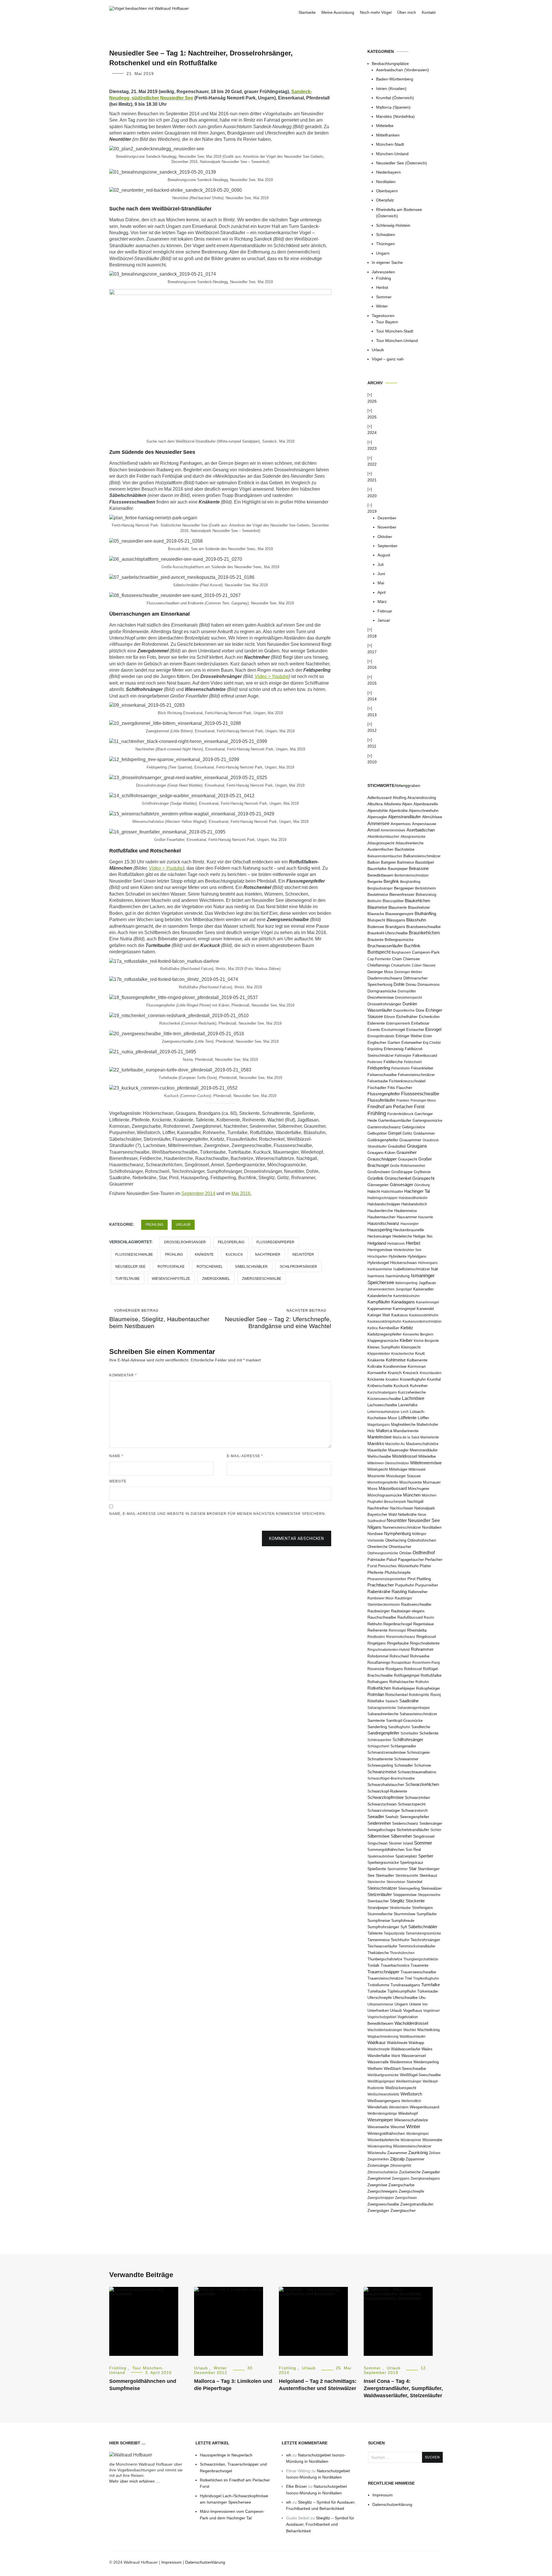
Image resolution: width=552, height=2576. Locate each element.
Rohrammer (422, 1649)
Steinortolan (396, 1882)
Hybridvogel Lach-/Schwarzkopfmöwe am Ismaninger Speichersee (234, 2499)
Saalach (392, 1701)
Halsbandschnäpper (384, 1204)
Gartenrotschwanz (384, 1127)
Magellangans (379, 1425)
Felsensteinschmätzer (416, 1075)
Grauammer (410, 1140)
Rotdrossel (413, 1669)
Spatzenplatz (406, 1856)
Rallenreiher (418, 1592)
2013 (372, 715)
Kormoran (417, 1366)
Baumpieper (398, 869)
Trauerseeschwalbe (418, 1972)
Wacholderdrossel (411, 2023)
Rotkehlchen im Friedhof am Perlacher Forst (235, 2483)
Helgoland (377, 1243)
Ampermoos (401, 824)
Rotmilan (376, 1695)
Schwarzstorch (414, 1811)
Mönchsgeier (419, 1489)
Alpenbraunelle (426, 804)
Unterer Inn (418, 2004)
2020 (372, 496)
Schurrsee (422, 1766)
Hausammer (407, 1217)
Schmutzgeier (418, 1752)
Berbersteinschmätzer (412, 875)
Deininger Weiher (408, 972)
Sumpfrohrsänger (383, 1927)
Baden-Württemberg (395, 79)
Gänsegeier (378, 1185)
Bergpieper (404, 888)
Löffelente (408, 1418)
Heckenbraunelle (409, 1230)
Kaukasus (400, 1315)
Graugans (417, 1146)
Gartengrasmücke (427, 1120)
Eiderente (376, 1023)
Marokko (376, 1443)
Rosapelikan (401, 1663)
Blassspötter (393, 901)
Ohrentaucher (400, 1547)
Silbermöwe (378, 1836)
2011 (372, 746)
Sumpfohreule (403, 1921)
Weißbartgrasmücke (383, 2075)
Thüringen (385, 244)
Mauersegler (398, 1450)
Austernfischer (381, 849)
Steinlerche (376, 1882)
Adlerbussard (379, 798)
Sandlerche (421, 1727)
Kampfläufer (379, 1302)
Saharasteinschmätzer (418, 1714)
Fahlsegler (403, 1056)
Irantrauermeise (380, 1269)
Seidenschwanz (405, 1824)
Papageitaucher (411, 1560)
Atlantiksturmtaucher (383, 837)
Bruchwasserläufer (385, 946)
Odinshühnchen (422, 1540)
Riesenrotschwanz (401, 1637)
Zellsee (435, 2153)
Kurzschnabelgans (382, 1392)
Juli (381, 564)
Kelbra (373, 1328)
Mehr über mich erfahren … (135, 2481)
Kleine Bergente (426, 1341)
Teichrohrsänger (425, 1940)
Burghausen (401, 952)
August (384, 555)
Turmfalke (431, 1985)
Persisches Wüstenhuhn (398, 1566)
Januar (384, 620)
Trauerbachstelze (395, 1965)
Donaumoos (429, 985)
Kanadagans (403, 1302)
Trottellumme (378, 1985)
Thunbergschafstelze (385, 1959)
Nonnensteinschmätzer (402, 1528)
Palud (392, 1559)
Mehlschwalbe (379, 1456)
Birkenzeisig (426, 895)
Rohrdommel (378, 1656)
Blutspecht (376, 920)
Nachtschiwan (401, 1508)
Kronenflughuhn (413, 1380)
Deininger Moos (380, 972)
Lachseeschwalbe (382, 1405)
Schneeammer (406, 1759)
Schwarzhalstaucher (386, 1784)
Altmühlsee (432, 817)
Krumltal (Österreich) (395, 98)
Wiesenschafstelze (171, 1279)
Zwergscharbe (401, 2185)
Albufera (375, 804)
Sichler (436, 1830)
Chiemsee (411, 959)
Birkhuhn (374, 901)
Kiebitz (407, 1328)
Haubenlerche (380, 1211)
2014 (372, 699)
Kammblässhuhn (407, 1296)
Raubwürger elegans (408, 1611)
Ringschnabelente (425, 1643)
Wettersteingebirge (382, 2114)
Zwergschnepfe (411, 2191)
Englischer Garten (384, 1043)
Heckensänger (379, 1236)
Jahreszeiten (383, 272)
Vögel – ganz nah (388, 359)
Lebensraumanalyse (384, 1412)
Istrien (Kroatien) (391, 89)
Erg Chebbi (432, 1043)
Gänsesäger (401, 1185)
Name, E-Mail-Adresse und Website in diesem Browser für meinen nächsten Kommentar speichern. (218, 1514)
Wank (396, 2056)
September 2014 (198, 1193)
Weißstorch (411, 2094)
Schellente (429, 1733)
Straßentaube (400, 1908)
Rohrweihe (420, 1656)
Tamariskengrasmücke (423, 1933)
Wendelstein (399, 2107)
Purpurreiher (427, 1585)
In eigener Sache (387, 262)
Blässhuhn (416, 920)
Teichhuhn (400, 1940)
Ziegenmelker (378, 2159)
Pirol (411, 1579)
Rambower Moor (381, 1598)
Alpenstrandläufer (405, 817)
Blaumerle (398, 907)
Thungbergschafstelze (421, 1959)
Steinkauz (428, 1875)
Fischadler (377, 1088)
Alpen (407, 804)
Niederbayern (388, 172)
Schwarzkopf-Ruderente (387, 1791)
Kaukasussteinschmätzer (422, 1321)
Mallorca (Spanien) (393, 107)
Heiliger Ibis (423, 1236)
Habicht (374, 1191)
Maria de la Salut (406, 1437)
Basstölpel (424, 862)
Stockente (415, 1901)
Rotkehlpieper (404, 1688)
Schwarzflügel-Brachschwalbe (391, 1778)
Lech (405, 1412)
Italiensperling (406, 1283)
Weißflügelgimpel (381, 2081)
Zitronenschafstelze (383, 2172)
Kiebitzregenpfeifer (385, 1334)
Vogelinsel (431, 2011)
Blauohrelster (419, 907)
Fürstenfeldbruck (400, 1114)
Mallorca (384, 1431)
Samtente (376, 1720)
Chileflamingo (379, 965)
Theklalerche (378, 1953)
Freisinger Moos (423, 1100)
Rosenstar (376, 1669)
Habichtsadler (392, 1192)
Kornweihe (377, 1373)
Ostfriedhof (424, 1553)
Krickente (376, 1379)
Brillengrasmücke (399, 940)
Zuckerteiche (410, 2172)
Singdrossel (424, 1836)
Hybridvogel (378, 1263)
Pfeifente (375, 1573)
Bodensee (376, 927)
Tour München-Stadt (395, 331)
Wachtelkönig (428, 2030)
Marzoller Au (395, 1444)
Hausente (426, 1217)
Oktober (385, 537)
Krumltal (434, 1380)
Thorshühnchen (402, 1953)
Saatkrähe (409, 1701)
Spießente (377, 1869)
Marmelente (430, 1437)
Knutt (420, 1353)
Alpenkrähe (398, 811)
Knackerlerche (403, 1354)
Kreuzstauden (431, 1373)
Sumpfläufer (427, 1914)
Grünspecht (423, 1178)
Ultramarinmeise (380, 2004)
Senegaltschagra (381, 1830)
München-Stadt (390, 144)
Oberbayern (387, 191)
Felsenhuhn (401, 1068)
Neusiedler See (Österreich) (401, 163)
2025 (372, 417)
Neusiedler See (130, 1267)
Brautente (375, 940)
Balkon (374, 862)
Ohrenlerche (377, 1547)
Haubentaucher (382, 1217)
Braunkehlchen (424, 933)
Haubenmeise (406, 1211)
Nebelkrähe (407, 1514)
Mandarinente (406, 1431)
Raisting (399, 1592)
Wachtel (410, 2030)
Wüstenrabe (432, 2140)
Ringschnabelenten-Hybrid (389, 1650)
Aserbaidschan (421, 830)
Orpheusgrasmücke (383, 1553)
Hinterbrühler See (408, 1250)
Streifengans (422, 1908)
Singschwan (377, 1843)
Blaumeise (377, 907)
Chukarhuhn (401, 965)
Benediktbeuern (380, 875)
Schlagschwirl (378, 1746)
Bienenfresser (402, 894)
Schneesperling (380, 1766)
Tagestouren (383, 316)
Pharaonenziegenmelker (387, 1579)
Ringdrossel (426, 1637)
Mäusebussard (393, 1488)
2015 (372, 683)
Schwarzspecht (412, 1804)
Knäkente (204, 1255)
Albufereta (392, 804)
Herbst (382, 287)
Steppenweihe (429, 1895)
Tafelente (375, 1933)
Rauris (429, 1618)
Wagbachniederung (383, 2037)
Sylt (404, 1927)
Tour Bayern (387, 322)
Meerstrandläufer (424, 1450)
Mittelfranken (388, 135)
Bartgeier (388, 862)
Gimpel (395, 1133)
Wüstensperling (380, 2146)
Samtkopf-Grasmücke (404, 1721)
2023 (372, 448)
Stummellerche (380, 1914)
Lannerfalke (408, 1405)
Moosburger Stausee (403, 1476)
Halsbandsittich (414, 1204)
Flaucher (404, 1088)
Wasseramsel (414, 2056)
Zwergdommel (216, 1279)
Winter (382, 306)
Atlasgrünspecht (381, 843)
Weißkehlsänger (409, 2081)
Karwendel (425, 1309)
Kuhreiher (419, 1386)
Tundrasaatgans (405, 1985)
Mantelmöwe (379, 1437)
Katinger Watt (379, 1315)
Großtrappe (402, 1172)
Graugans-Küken (381, 1153)
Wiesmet (398, 2127)
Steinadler (385, 1875)
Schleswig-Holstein (393, 225)
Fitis (391, 1088)
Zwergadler (431, 2172)
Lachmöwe (413, 1398)
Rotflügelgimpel (407, 1676)
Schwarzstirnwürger (384, 1811)
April (382, 592)
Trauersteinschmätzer (386, 1978)
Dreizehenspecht (408, 998)
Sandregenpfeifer (383, 1733)
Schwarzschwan (382, 1804)
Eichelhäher (407, 1017)
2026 (372, 401)
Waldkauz (377, 2042)
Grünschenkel (398, 1178)
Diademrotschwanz (385, 978)
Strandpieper (378, 1908)
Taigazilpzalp (394, 1933)
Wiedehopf (408, 2113)
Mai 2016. (241, 1193)
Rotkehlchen (379, 1688)
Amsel (373, 830)
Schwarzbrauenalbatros (417, 1772)
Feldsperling (231, 1242)
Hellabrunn (396, 1244)
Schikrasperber (379, 1740)
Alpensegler (377, 817)
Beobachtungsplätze (390, 64)
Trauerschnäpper (383, 1972)
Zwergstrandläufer (417, 2204)
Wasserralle (378, 2062)
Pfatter (425, 1566)
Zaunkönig (418, 2153)
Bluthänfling (425, 914)
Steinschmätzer (382, 1888)
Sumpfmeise (379, 1920)
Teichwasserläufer (382, 1946)
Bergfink (391, 881)
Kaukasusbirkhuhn (424, 1315)
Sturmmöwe (405, 1914)
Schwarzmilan (417, 1797)
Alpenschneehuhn (424, 811)
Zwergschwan (406, 2198)
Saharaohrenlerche (383, 1714)
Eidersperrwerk (398, 1023)
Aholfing (399, 798)
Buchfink (412, 946)
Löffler (423, 1418)
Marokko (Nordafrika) (395, 116)
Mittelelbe (385, 126)
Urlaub (183, 1225)
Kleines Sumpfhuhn (384, 1347)
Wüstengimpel (417, 2134)
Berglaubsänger (380, 888)
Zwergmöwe (377, 2185)
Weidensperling (426, 2062)
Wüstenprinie (411, 2140)
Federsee (375, 1062)
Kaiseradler (423, 1289)
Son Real (413, 1850)
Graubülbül (397, 1146)
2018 (372, 636)
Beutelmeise (378, 895)
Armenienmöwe (393, 830)
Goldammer (424, 1133)
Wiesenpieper (380, 2120)
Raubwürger (379, 1611)
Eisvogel (433, 1029)
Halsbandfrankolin (413, 1198)
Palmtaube (376, 1560)
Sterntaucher (378, 1901)
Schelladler (409, 1733)
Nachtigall (415, 1502)
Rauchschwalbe (382, 1617)
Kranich (395, 1373)
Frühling (154, 1225)
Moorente (376, 1476)
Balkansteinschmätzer (422, 856)
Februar (385, 611)
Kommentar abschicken (297, 1538)
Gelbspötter (377, 1133)
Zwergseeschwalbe (262, 1279)
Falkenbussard (425, 1056)
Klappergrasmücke (383, 1341)
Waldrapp (416, 2043)
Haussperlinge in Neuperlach (226, 2455)
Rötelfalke (376, 1701)
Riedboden (376, 1637)
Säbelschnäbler (251, 1267)
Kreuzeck (411, 1373)
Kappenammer (379, 1309)
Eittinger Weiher (409, 1036)
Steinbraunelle (407, 1876)
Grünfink (375, 1178)
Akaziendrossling (422, 798)
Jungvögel (404, 1289)
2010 (372, 762)
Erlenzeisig (394, 1049)
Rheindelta (417, 1630)
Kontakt (429, 12)
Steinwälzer (431, 1888)
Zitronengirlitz (401, 2166)
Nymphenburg (397, 1533)
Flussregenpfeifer (275, 1242)
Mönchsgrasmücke (385, 1495)
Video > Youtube (272, 676)
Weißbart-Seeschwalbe (405, 2069)
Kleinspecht (411, 1347)
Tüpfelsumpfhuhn (402, 1991)
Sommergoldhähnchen (386, 1850)
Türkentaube (428, 1991)
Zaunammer (397, 2153)
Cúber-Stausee (424, 965)
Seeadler (376, 1817)
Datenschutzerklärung (392, 2504)
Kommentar (123, 1375)
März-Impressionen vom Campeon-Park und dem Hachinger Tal (232, 2514)
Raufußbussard (410, 1618)
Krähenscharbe (380, 1386)
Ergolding (375, 1049)
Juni (381, 574)
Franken (403, 1100)
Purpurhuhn (405, 1585)
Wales (427, 2049)
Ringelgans (377, 1643)
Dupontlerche (404, 1011)
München (412, 1495)
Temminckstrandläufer (417, 1946)
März (382, 602)
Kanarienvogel (428, 1302)
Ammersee (378, 823)
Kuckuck (234, 1255)
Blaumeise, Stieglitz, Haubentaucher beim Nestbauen (159, 1319)
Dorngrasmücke (382, 991)
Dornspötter (407, 991)
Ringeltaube (398, 1643)
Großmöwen (379, 1172)
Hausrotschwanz (383, 1223)
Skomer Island (401, 1843)
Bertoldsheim (425, 888)
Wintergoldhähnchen (386, 2133)
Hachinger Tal (417, 1191)
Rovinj (436, 1695)
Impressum (383, 2495)
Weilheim (375, 2069)
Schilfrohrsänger (298, 1267)
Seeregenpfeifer (415, 1817)
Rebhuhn (375, 1624)
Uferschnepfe (380, 1997)
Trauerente (419, 1966)
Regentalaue (423, 1624)
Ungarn (383, 253)
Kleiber (406, 1340)
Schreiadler (404, 1766)
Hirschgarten (377, 1257)
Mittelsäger (398, 1469)
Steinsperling (409, 1888)
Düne (420, 1010)
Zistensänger (378, 2165)
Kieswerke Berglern (418, 1334)
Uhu (422, 1998)
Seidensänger (431, 1823)
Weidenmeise (401, 2062)
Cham (397, 959)
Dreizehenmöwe (381, 998)
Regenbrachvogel (398, 1624)
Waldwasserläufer (406, 2049)
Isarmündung (398, 1276)
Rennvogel (397, 1630)
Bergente (375, 882)
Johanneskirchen (381, 1289)
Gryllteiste (422, 1172)
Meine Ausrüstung (338, 12)
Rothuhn (422, 1682)
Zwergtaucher (403, 2211)
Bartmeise (406, 862)
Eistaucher (415, 1030)
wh (289, 2455)
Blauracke (376, 914)
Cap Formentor (379, 959)
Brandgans (395, 927)
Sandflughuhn (399, 1727)
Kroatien (392, 1380)
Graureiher (407, 1152)
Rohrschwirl (399, 1656)
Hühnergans (428, 1263)
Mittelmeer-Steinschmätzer (388, 1463)
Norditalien (386, 182)
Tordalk (373, 1965)
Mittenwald (417, 1469)
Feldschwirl (413, 1062)
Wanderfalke (379, 2056)
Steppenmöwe (405, 1895)
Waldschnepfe (379, 2049)
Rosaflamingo (379, 1662)
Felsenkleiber (422, 1068)
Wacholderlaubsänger (385, 2030)
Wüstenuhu (377, 2153)
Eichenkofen (429, 1017)
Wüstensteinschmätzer (412, 2146)
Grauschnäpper (382, 1159)
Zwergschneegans (383, 2191)
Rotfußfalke (171, 1267)
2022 (372, 464)
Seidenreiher (379, 1823)
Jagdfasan (427, 1283)
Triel (408, 1978)
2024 (372, 433)
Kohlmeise (396, 1360)
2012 (372, 730)
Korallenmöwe (395, 1367)
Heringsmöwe (380, 1250)
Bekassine (419, 868)
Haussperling (380, 1230)
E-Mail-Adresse (245, 1456)
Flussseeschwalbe (134, 1255)
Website (118, 1481)
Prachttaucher (381, 1585)
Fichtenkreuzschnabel (407, 1081)
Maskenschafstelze (422, 1444)
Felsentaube (378, 1081)
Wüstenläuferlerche (383, 2140)
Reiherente (377, 1630)
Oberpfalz (385, 200)
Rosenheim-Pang (426, 1663)
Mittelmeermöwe (426, 1463)
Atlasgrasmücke (413, 837)
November (387, 527)
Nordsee (375, 1534)
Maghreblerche (403, 1425)
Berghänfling (410, 882)
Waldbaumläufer (413, 2037)
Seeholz (392, 1817)
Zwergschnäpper (381, 2198)
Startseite (307, 12)
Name (116, 1456)
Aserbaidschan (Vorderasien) (402, 70)
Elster (428, 1036)
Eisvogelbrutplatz (381, 1036)
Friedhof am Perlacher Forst (396, 1107)
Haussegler (410, 1224)
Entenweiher (412, 1043)
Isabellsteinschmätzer (412, 1269)
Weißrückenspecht (401, 2088)
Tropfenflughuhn (426, 1978)
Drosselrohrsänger (185, 1242)
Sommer (384, 297)
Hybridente (398, 1257)
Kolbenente (417, 1360)
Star (413, 1869)
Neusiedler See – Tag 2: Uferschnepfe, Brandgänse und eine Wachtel (278, 1319)
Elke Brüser (297, 2486)
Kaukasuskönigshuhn (384, 1321)
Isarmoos (376, 1276)
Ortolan (405, 1553)
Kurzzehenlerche (412, 1392)
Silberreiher (401, 1836)
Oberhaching (396, 1540)
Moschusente (411, 1482)
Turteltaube (128, 1279)
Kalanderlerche (380, 1296)
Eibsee (390, 1017)
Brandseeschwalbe (423, 927)
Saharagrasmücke (382, 1708)
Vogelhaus (413, 2011)
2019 (372, 511)
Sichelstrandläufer (413, 1830)
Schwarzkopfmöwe (386, 1797)
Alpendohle (378, 811)
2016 (372, 667)
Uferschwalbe (405, 1998)
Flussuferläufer (381, 1100)
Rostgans (394, 1669)
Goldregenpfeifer (383, 1140)
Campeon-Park (426, 952)
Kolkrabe (375, 1367)
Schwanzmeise (382, 1772)
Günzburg (422, 1185)
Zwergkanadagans (425, 2179)
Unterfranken (378, 2011)
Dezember (387, 518)
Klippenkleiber (379, 1354)
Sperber (426, 1856)
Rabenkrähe (379, 1591)
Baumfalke (377, 869)
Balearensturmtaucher (385, 856)
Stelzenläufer (380, 1895)
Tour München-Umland (397, 341)
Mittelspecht (378, 1469)
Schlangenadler (403, 1746)
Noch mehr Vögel (376, 12)
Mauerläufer (377, 1450)
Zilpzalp (397, 2159)
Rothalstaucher (402, 1682)
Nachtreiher (268, 1255)
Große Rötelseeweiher (408, 1166)
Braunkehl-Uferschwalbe (388, 933)
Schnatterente (380, 1759)
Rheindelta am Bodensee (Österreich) (399, 213)
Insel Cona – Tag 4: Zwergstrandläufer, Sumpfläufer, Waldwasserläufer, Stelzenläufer (403, 2388)
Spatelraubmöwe (381, 1856)
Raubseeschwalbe (416, 1604)
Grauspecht (408, 1159)
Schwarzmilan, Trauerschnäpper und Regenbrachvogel (233, 2467)
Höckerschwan (404, 1263)
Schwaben (386, 235)
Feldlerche (393, 1062)
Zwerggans (401, 2179)
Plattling (424, 1579)
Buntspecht (379, 952)
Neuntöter (303, 1255)
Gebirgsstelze (413, 1127)
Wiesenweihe (378, 2127)
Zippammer (415, 2159)
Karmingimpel (404, 1309)
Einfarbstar (420, 1023)
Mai (381, 583)
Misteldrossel (405, 1456)
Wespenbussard (424, 2107)
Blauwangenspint (399, 914)
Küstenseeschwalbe (384, 1399)
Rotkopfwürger (428, 1688)
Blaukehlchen (417, 901)
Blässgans (396, 920)
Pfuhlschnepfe (398, 1572)
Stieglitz (397, 1901)
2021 (372, 480)
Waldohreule (397, 2043)
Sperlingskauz (412, 1863)
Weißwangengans (384, 2101)
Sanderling (377, 1727)
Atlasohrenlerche (410, 843)
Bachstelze (405, 849)
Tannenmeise (378, 1940)
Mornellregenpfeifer (383, 1482)
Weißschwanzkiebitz (383, 2094)
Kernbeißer (389, 1328)
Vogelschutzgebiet (382, 2017)
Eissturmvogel (393, 1030)
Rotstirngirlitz (419, 1695)
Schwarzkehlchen (422, 1784)
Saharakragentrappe (414, 1708)
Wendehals (378, 2107)
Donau (411, 985)
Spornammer (397, 1869)
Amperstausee (424, 824)
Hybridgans (417, 1256)
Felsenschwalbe (382, 1075)
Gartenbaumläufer (395, 1120)
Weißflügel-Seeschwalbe (420, 2075)
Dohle (399, 984)
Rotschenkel (210, 1267)
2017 (372, 652)
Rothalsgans (378, 1682)
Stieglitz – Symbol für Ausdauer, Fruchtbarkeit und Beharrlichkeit (320, 2524)
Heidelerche (402, 1236)
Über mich (407, 12)
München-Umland (392, 154)
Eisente (374, 1030)
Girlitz (407, 1133)
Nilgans (374, 1527)
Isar (435, 1269)
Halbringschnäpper (383, 1198)
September (388, 546)
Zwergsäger (378, 2211)
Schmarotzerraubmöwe (387, 1753)
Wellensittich (411, 2101)
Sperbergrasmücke (383, 1863)
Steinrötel (414, 1882)
